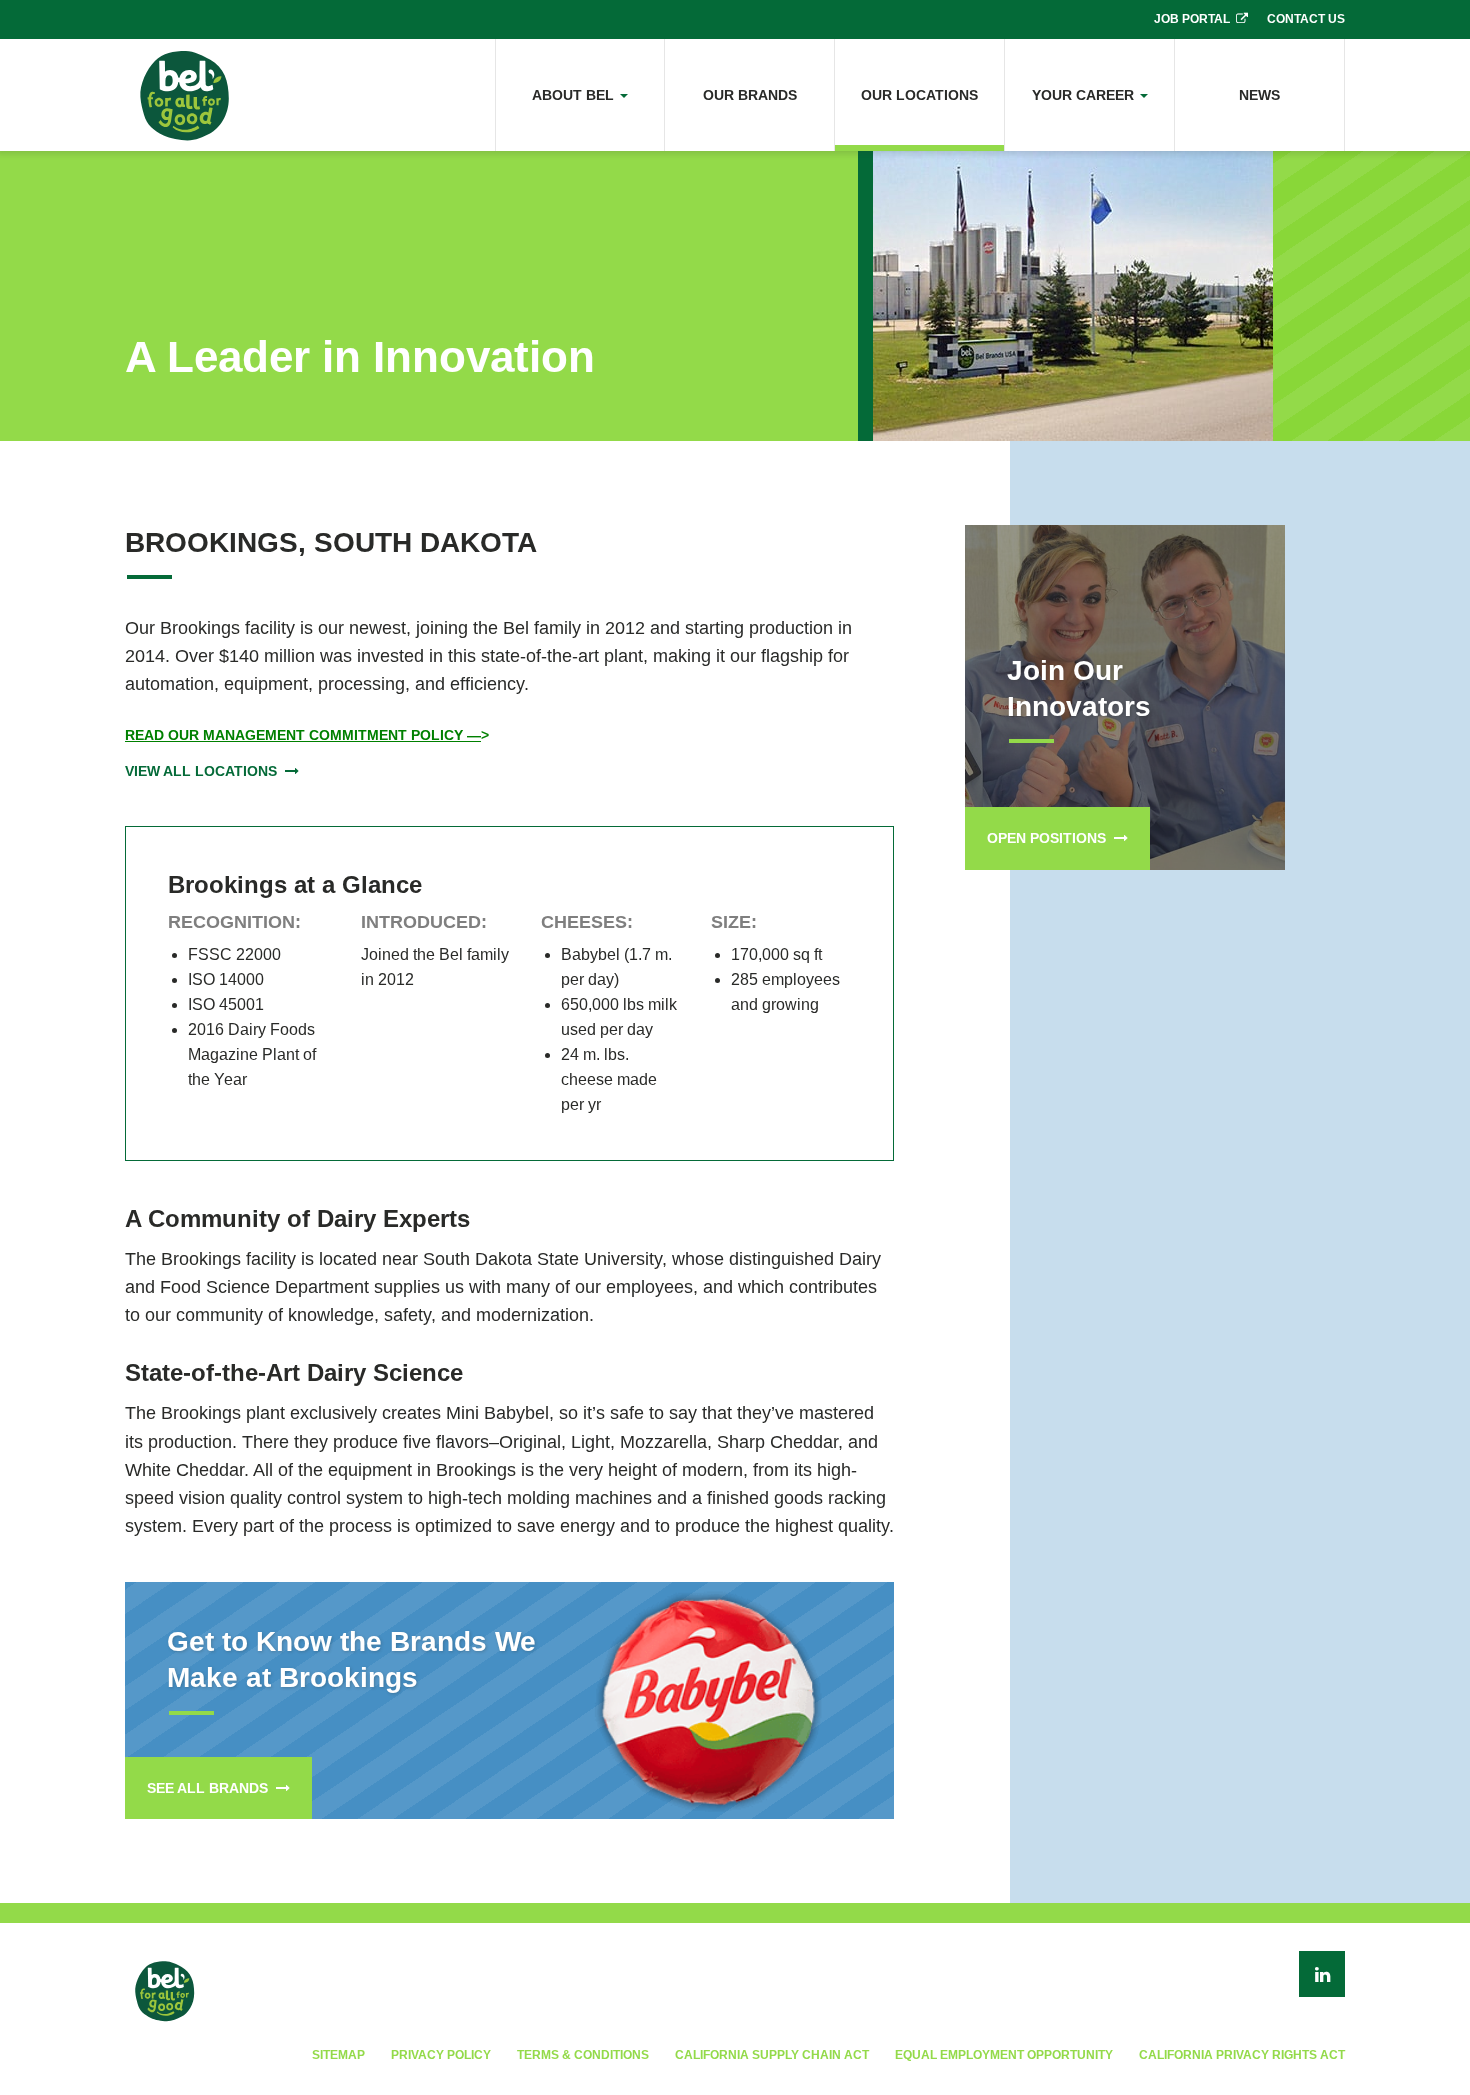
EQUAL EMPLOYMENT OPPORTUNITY (1004, 2055)
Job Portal (1192, 19)
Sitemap (338, 2055)
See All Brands (207, 1788)
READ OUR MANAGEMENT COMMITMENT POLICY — (303, 735)
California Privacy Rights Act (1242, 2055)
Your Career (1085, 95)
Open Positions (1046, 838)
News (1259, 95)
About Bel (575, 95)
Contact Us (1306, 19)
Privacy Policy (441, 2055)
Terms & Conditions (583, 2055)
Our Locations (919, 95)
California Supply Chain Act (772, 2055)
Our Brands (750, 95)
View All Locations (201, 771)
